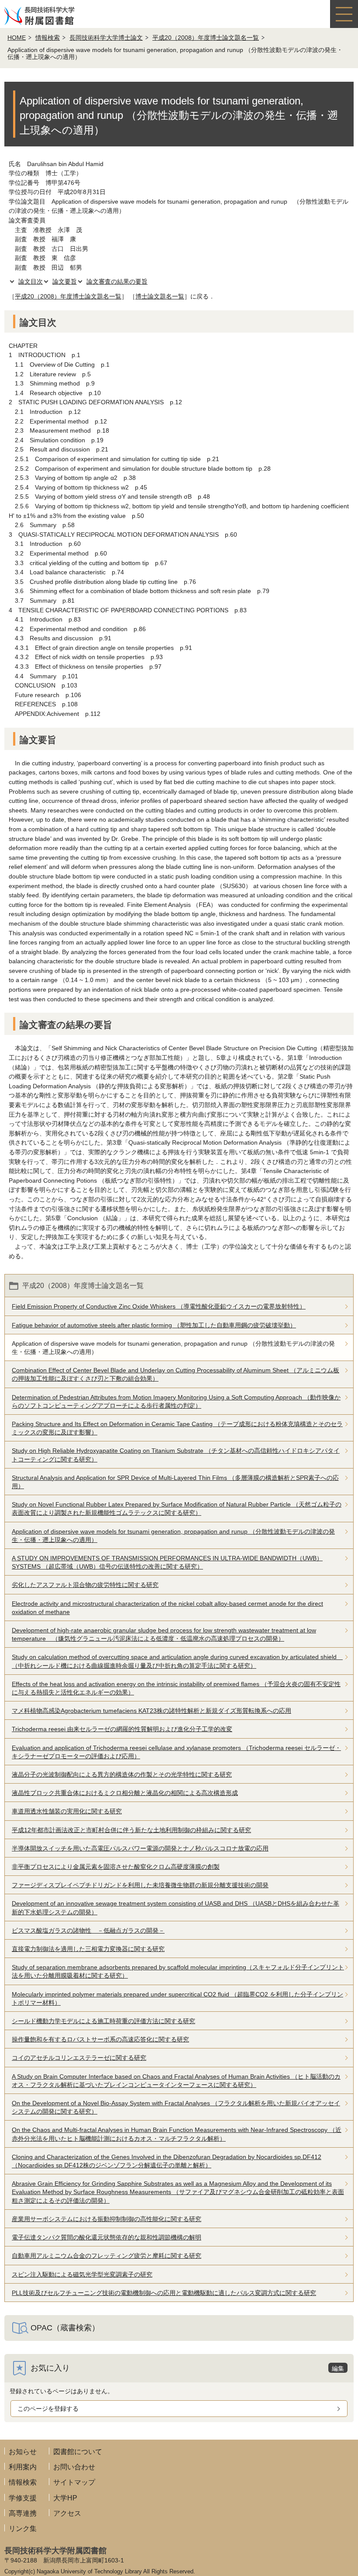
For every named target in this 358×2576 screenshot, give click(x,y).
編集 (338, 2368)
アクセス (67, 2513)
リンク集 (23, 2529)
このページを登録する (48, 2409)
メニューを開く (344, 14)
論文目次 (31, 281)
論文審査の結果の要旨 (117, 281)
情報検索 (48, 38)
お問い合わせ (74, 2467)
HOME (17, 38)
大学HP (65, 2498)
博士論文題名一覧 (160, 296)
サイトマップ (74, 2482)
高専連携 (23, 2513)
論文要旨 (65, 281)
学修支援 (23, 2498)
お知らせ (23, 2452)
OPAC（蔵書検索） (65, 2328)
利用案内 (23, 2467)
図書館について (78, 2452)
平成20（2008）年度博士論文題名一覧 (206, 38)
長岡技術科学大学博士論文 (106, 38)
